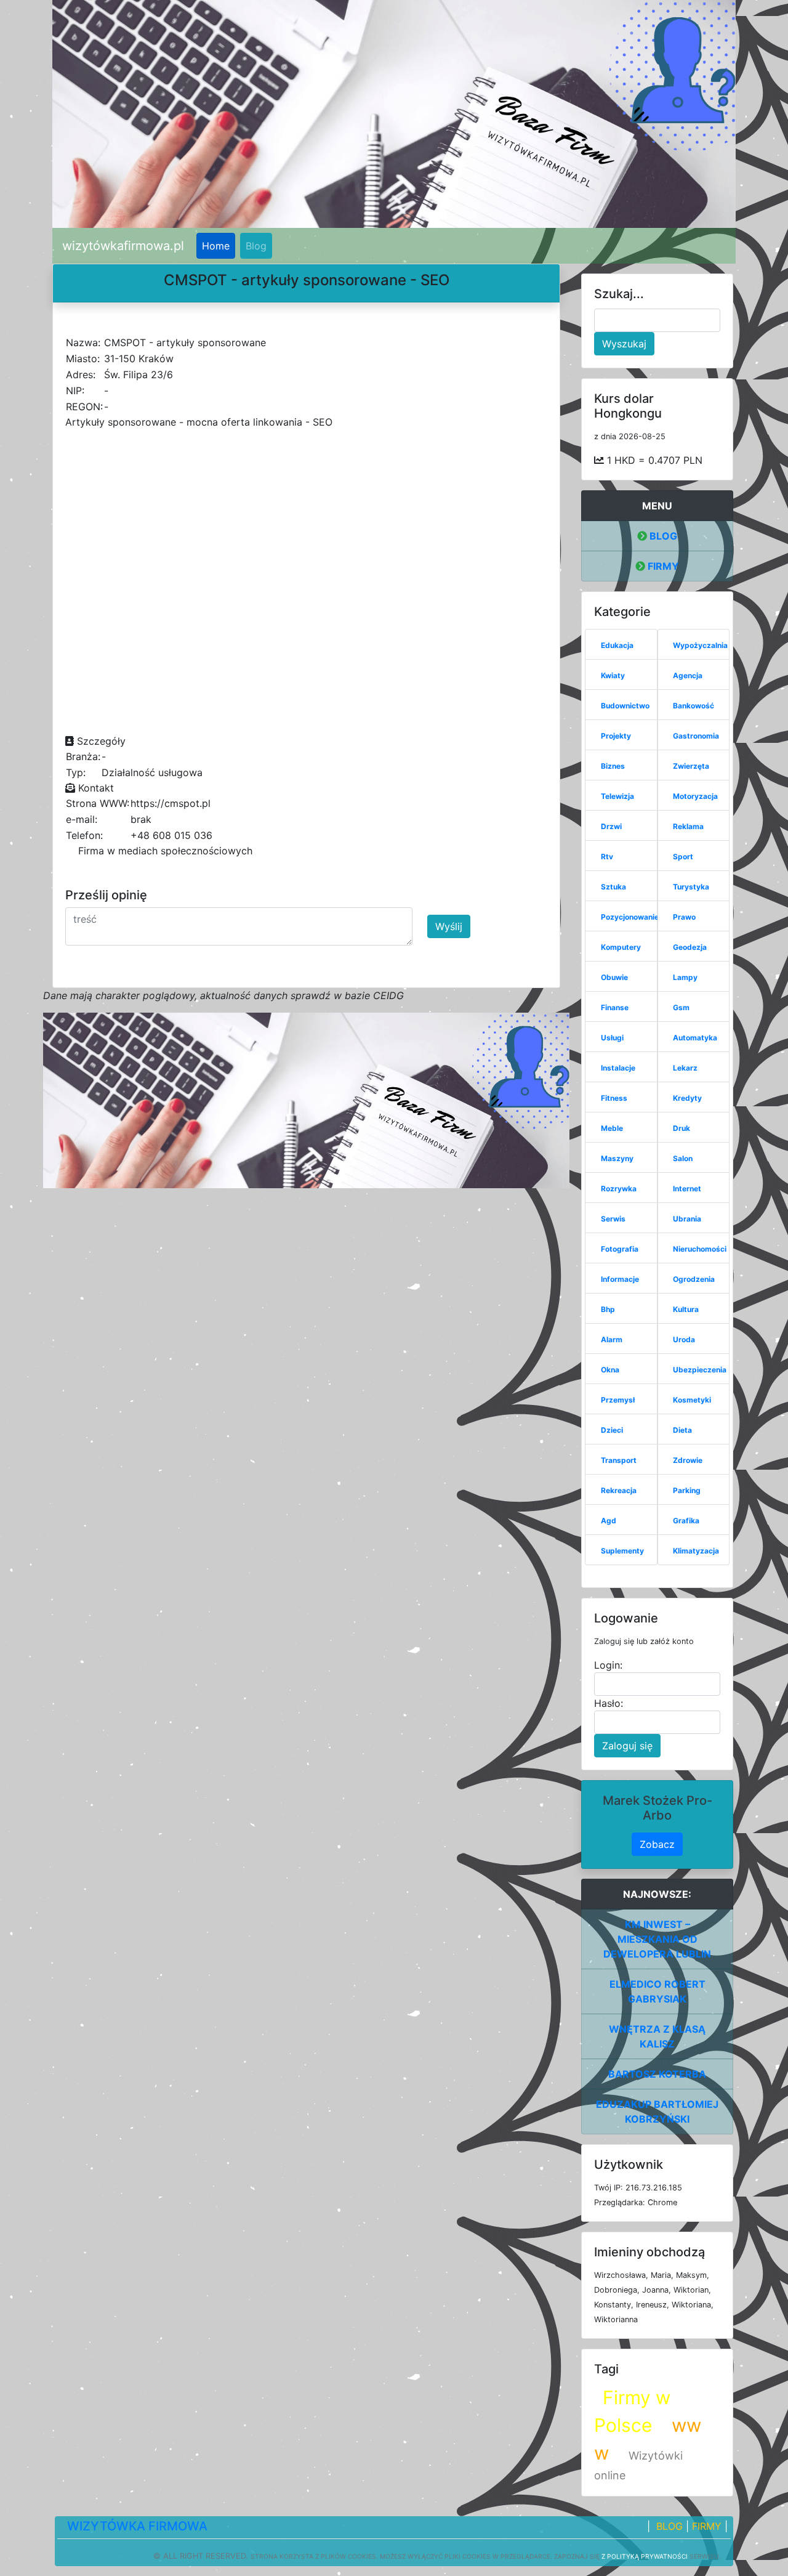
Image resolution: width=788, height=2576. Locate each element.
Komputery (621, 947)
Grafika (686, 1521)
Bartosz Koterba (657, 2074)
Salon (683, 1158)
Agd (609, 1521)
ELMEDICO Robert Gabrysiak (657, 1991)
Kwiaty (613, 675)
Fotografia (620, 1249)
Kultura (686, 1309)
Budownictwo (625, 706)
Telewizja (617, 796)
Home (216, 246)
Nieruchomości (700, 1249)
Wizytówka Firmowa (137, 2526)
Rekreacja (619, 1490)
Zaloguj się (627, 1746)
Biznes (613, 766)
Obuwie (614, 977)
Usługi (612, 1038)
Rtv (607, 857)
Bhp (608, 1309)
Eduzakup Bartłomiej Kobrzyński (657, 2112)
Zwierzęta (691, 766)
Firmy (662, 566)
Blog (256, 246)
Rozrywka (619, 1189)
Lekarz (685, 1068)
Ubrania (687, 1219)
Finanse (615, 1007)
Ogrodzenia (694, 1279)
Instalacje (618, 1068)
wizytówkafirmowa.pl (123, 246)
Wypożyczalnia (700, 645)
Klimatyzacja (696, 1551)
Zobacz (657, 1844)
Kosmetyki (692, 1400)
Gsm (681, 1007)
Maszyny (617, 1158)
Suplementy (622, 1551)
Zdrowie (688, 1460)
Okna (610, 1370)
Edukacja (617, 645)
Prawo (684, 917)
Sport (683, 857)
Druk (681, 1128)
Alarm (612, 1339)
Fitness (614, 1098)
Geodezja (690, 947)
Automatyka (695, 1038)
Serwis (613, 1219)
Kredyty (687, 1098)
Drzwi (611, 826)
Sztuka (613, 887)
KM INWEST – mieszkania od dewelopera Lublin (657, 1939)
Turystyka (691, 887)
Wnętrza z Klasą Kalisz (657, 2036)
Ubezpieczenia (700, 1370)
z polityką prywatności (645, 2556)
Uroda (684, 1339)
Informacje (620, 1279)
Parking (687, 1490)
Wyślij (449, 926)
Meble (612, 1128)
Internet (687, 1189)
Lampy (685, 977)
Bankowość (694, 706)
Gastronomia (696, 736)
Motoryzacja (695, 796)
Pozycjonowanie (630, 917)
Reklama (688, 826)
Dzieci (612, 1430)
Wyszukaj (624, 344)
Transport (619, 1460)
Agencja (688, 675)
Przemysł (618, 1400)
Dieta (682, 1430)
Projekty (616, 736)
